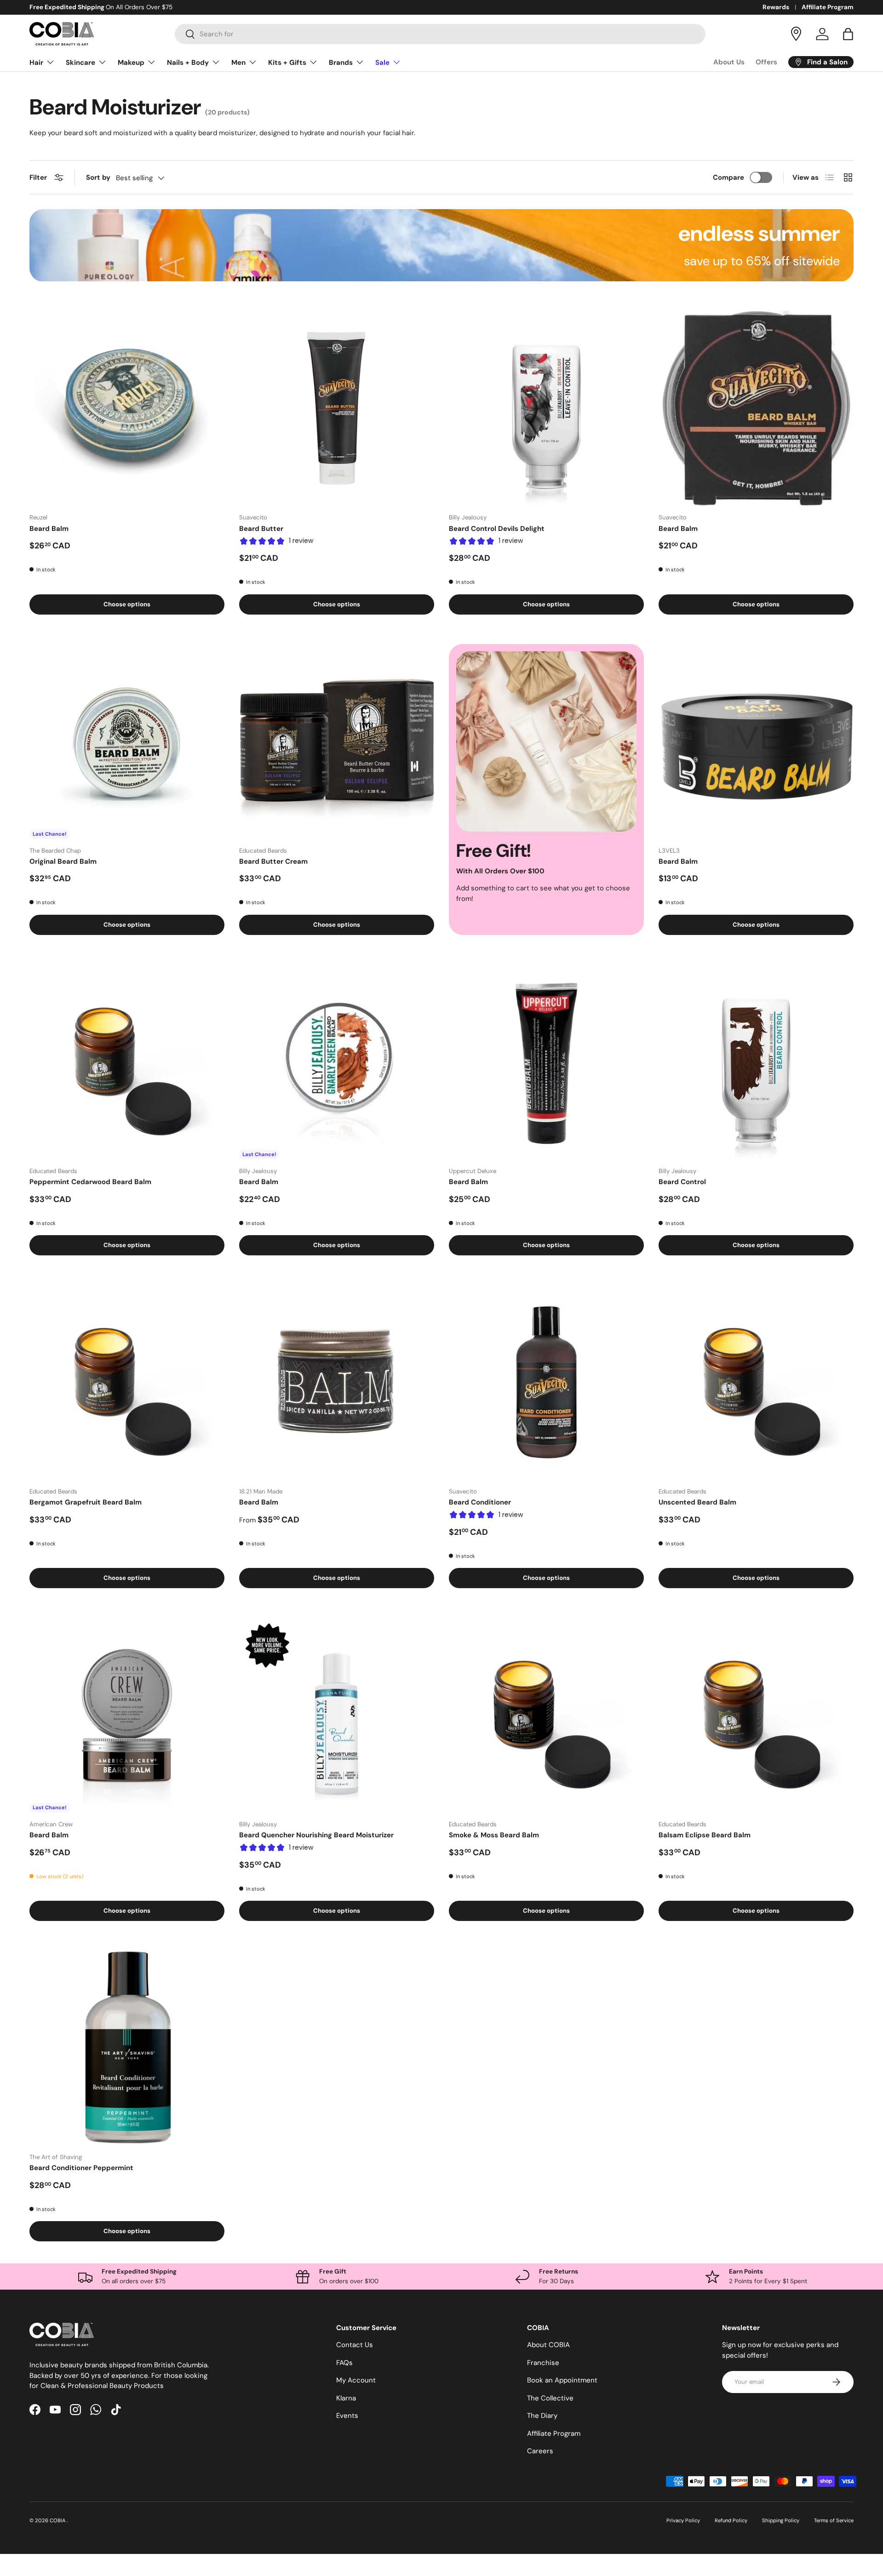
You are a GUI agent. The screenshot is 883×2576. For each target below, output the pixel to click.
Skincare (80, 63)
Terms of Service (834, 2520)
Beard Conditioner (480, 1502)
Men (238, 63)
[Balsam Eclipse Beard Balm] (756, 1715)
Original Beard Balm (63, 861)
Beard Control (682, 1182)
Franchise (543, 2363)
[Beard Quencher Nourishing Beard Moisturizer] (337, 1715)
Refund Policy (731, 2520)
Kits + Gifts (287, 63)
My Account (356, 2380)
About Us (729, 62)
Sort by (98, 177)
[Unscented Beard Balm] (756, 1382)
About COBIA (548, 2345)
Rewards (776, 7)
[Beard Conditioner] (546, 1382)
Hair (36, 63)
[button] (848, 34)
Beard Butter (261, 529)
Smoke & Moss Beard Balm (494, 1835)
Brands (341, 63)
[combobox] (440, 34)
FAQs (344, 2363)
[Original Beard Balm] (127, 741)
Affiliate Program (828, 7)
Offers (766, 62)
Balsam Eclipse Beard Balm (705, 1835)
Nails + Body (188, 63)
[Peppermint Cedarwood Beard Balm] (127, 1062)
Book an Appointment (562, 2380)
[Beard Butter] (337, 408)
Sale (382, 63)
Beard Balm (49, 529)
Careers (540, 2451)
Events (347, 2416)
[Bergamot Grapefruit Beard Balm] (127, 1382)
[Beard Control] (756, 1062)
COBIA (58, 2520)
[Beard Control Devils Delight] (546, 408)
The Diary (542, 2416)
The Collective (550, 2398)
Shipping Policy (781, 2520)
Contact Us (355, 2345)
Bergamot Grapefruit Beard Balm (86, 1502)
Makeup (131, 63)
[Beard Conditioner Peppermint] (127, 2048)
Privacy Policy (683, 2520)
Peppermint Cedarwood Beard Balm (90, 1182)
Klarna (346, 2398)
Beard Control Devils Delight (497, 529)
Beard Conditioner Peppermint (81, 2168)
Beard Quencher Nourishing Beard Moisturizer (316, 1835)
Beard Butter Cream (273, 861)
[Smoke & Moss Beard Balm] (546, 1715)
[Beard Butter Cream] (337, 741)
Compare (728, 177)
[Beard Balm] (127, 408)
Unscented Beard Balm (697, 1502)
